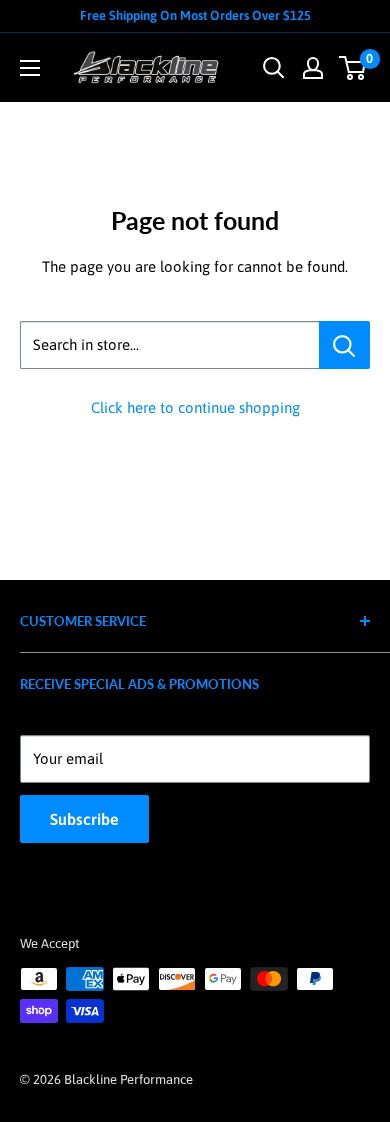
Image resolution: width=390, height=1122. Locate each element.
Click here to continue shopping (195, 407)
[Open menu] (30, 68)
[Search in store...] (344, 345)
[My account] (313, 68)
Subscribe (84, 819)
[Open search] (274, 68)
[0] (353, 68)
